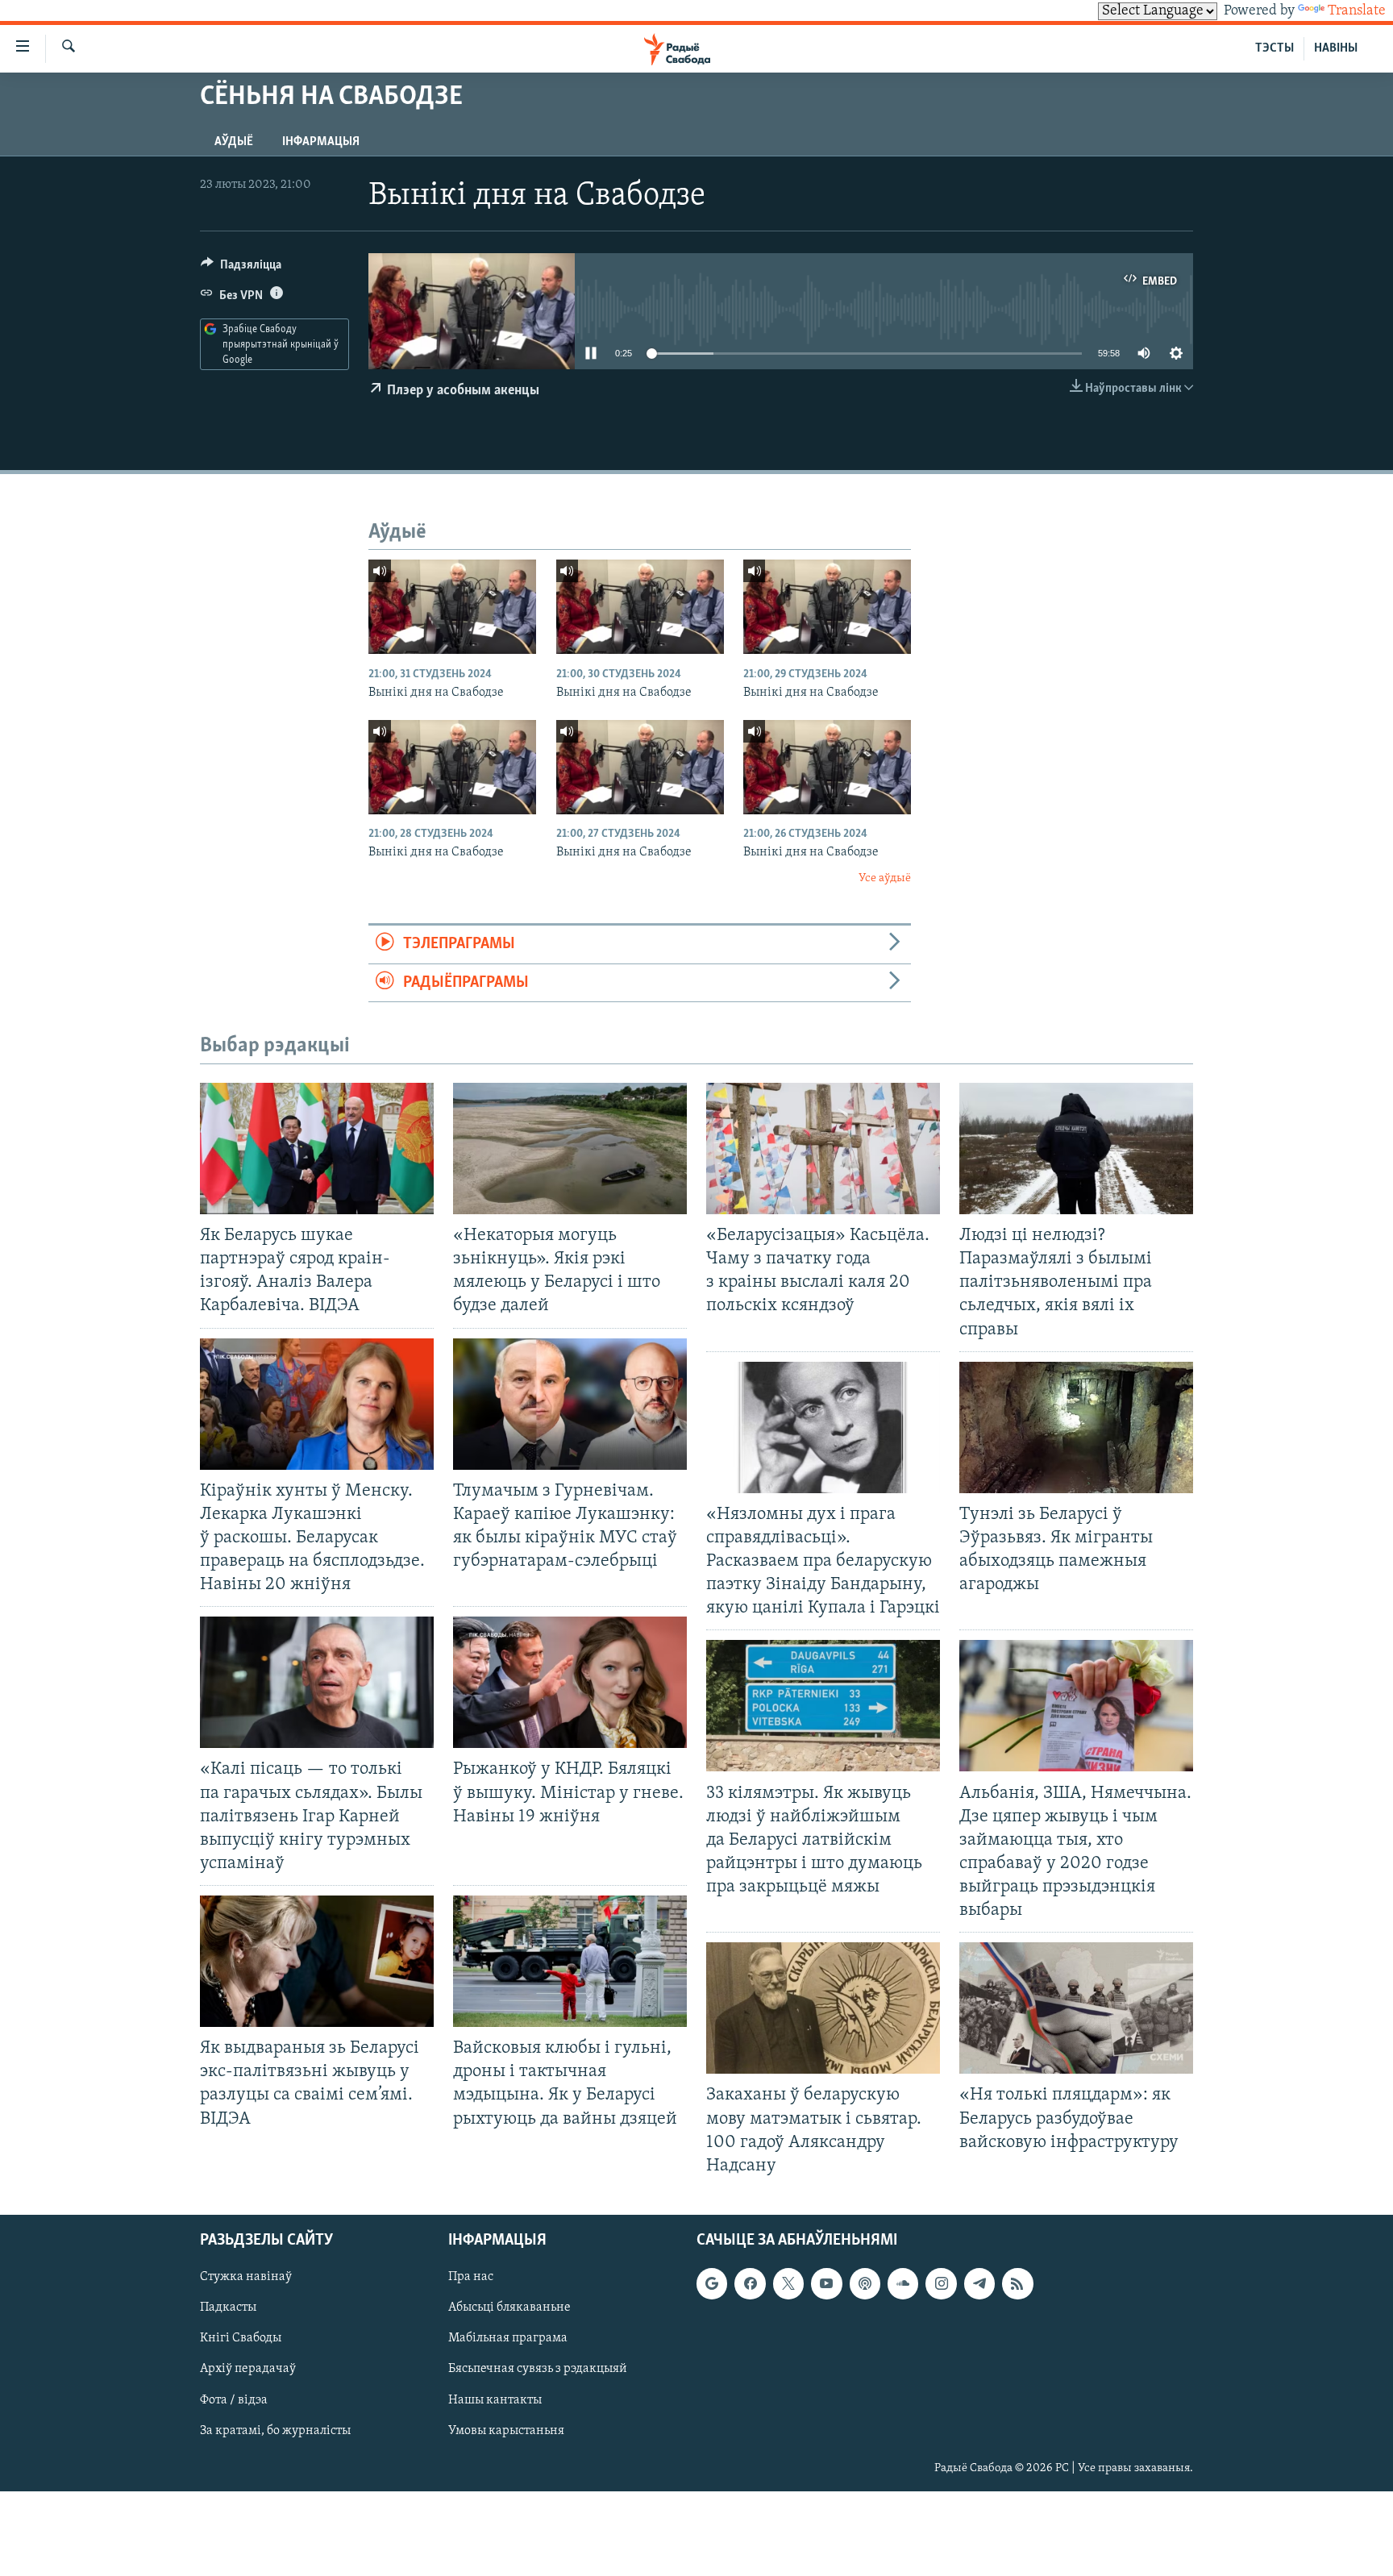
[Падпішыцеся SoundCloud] (903, 2283)
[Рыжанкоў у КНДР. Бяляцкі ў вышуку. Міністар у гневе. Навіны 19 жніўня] (570, 1682)
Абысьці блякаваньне (509, 2308)
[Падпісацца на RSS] (1017, 2283)
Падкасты (228, 2308)
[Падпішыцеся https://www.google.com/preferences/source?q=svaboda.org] (712, 2283)
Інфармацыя (321, 142)
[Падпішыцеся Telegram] (979, 2283)
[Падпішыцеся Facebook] (750, 2283)
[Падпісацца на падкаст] (865, 2283)
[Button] (241, 268)
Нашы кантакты (495, 2399)
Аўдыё (234, 142)
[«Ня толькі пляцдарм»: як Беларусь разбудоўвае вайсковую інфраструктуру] (1076, 2008)
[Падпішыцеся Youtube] (826, 2283)
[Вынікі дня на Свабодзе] (452, 607)
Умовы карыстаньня (506, 2430)
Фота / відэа (234, 2399)
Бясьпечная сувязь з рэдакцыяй (538, 2369)
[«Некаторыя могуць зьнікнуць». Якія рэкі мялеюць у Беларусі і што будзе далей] (570, 1149)
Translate (1357, 11)
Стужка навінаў (246, 2277)
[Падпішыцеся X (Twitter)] (788, 2283)
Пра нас (471, 2277)
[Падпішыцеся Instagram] (941, 2283)
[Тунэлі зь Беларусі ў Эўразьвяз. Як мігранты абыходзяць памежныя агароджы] (1076, 1427)
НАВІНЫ (1336, 48)
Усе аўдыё (885, 878)
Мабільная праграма (508, 2338)
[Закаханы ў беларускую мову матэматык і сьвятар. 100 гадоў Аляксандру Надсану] (823, 2008)
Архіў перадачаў (248, 2369)
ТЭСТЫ (1274, 48)
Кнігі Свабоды (241, 2338)
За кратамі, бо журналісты (275, 2430)
